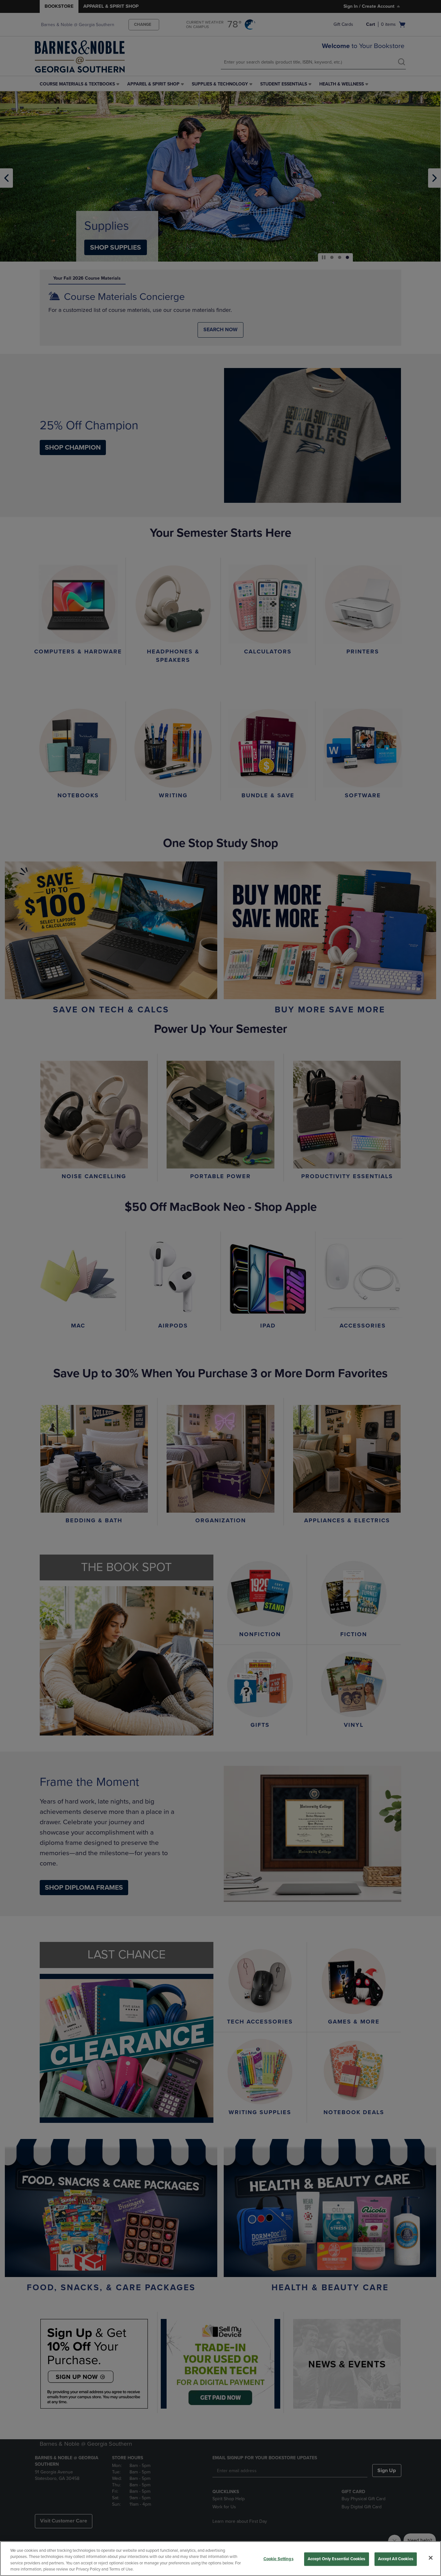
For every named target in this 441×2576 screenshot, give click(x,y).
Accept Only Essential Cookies (337, 2559)
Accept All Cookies (396, 2559)
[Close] (431, 2558)
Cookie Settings (278, 2559)
